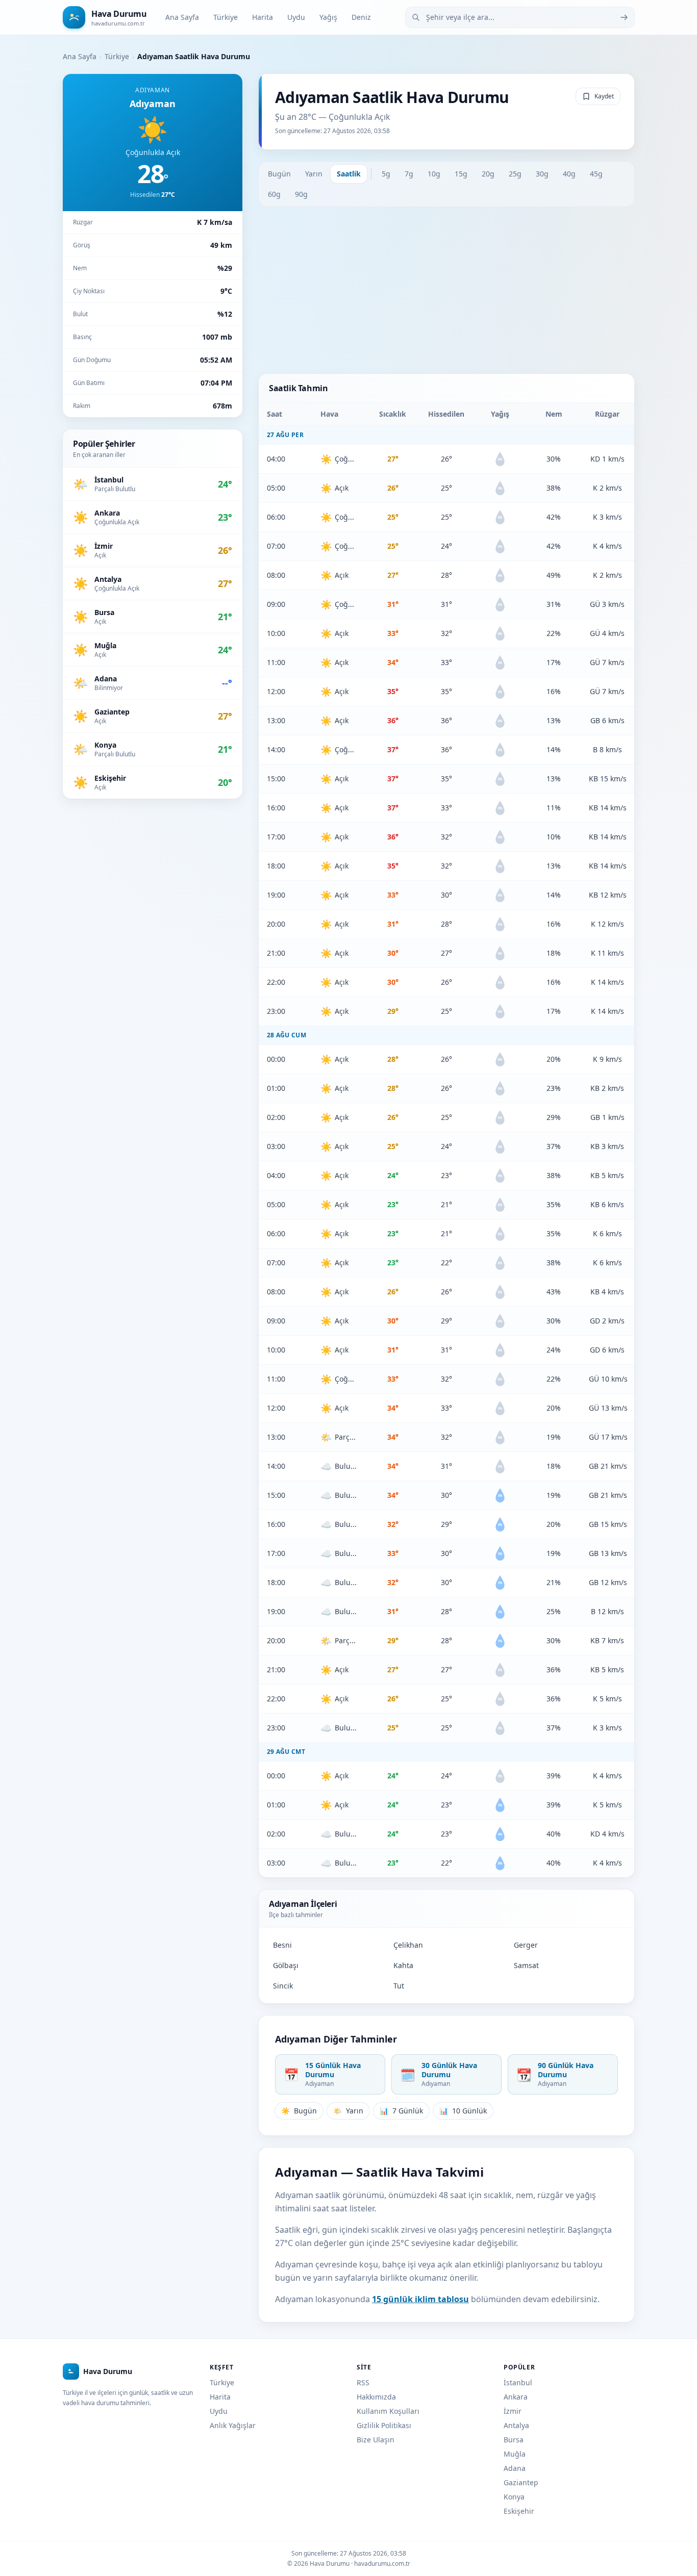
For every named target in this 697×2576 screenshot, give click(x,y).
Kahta (403, 1965)
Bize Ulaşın (376, 2440)
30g (542, 174)
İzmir (513, 2411)
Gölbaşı (286, 1965)
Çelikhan (408, 1945)
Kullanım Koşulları (388, 2411)
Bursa (514, 2440)
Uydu (296, 17)
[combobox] (520, 17)
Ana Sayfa (182, 17)
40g (569, 174)
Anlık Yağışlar (233, 2425)
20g (488, 174)
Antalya (516, 2425)
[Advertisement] (446, 290)
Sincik (283, 1986)
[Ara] (624, 17)
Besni (282, 1945)
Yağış (328, 17)
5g (386, 174)
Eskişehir (519, 2511)
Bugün (279, 174)
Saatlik (349, 174)
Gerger (526, 1945)
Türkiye (226, 17)
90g (301, 194)
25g (515, 174)
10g (434, 174)
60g (274, 194)
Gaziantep (521, 2482)
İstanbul (518, 2382)
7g (409, 174)
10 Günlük (463, 2111)
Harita (263, 17)
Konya (514, 2497)
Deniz (361, 17)
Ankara (516, 2397)
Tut (399, 1986)
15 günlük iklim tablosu (420, 2299)
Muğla (515, 2454)
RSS (363, 2382)
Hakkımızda (376, 2397)
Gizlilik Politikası (384, 2425)
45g (596, 174)
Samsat (526, 1965)
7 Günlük (401, 2111)
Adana (515, 2468)
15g (461, 174)
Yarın (314, 174)
